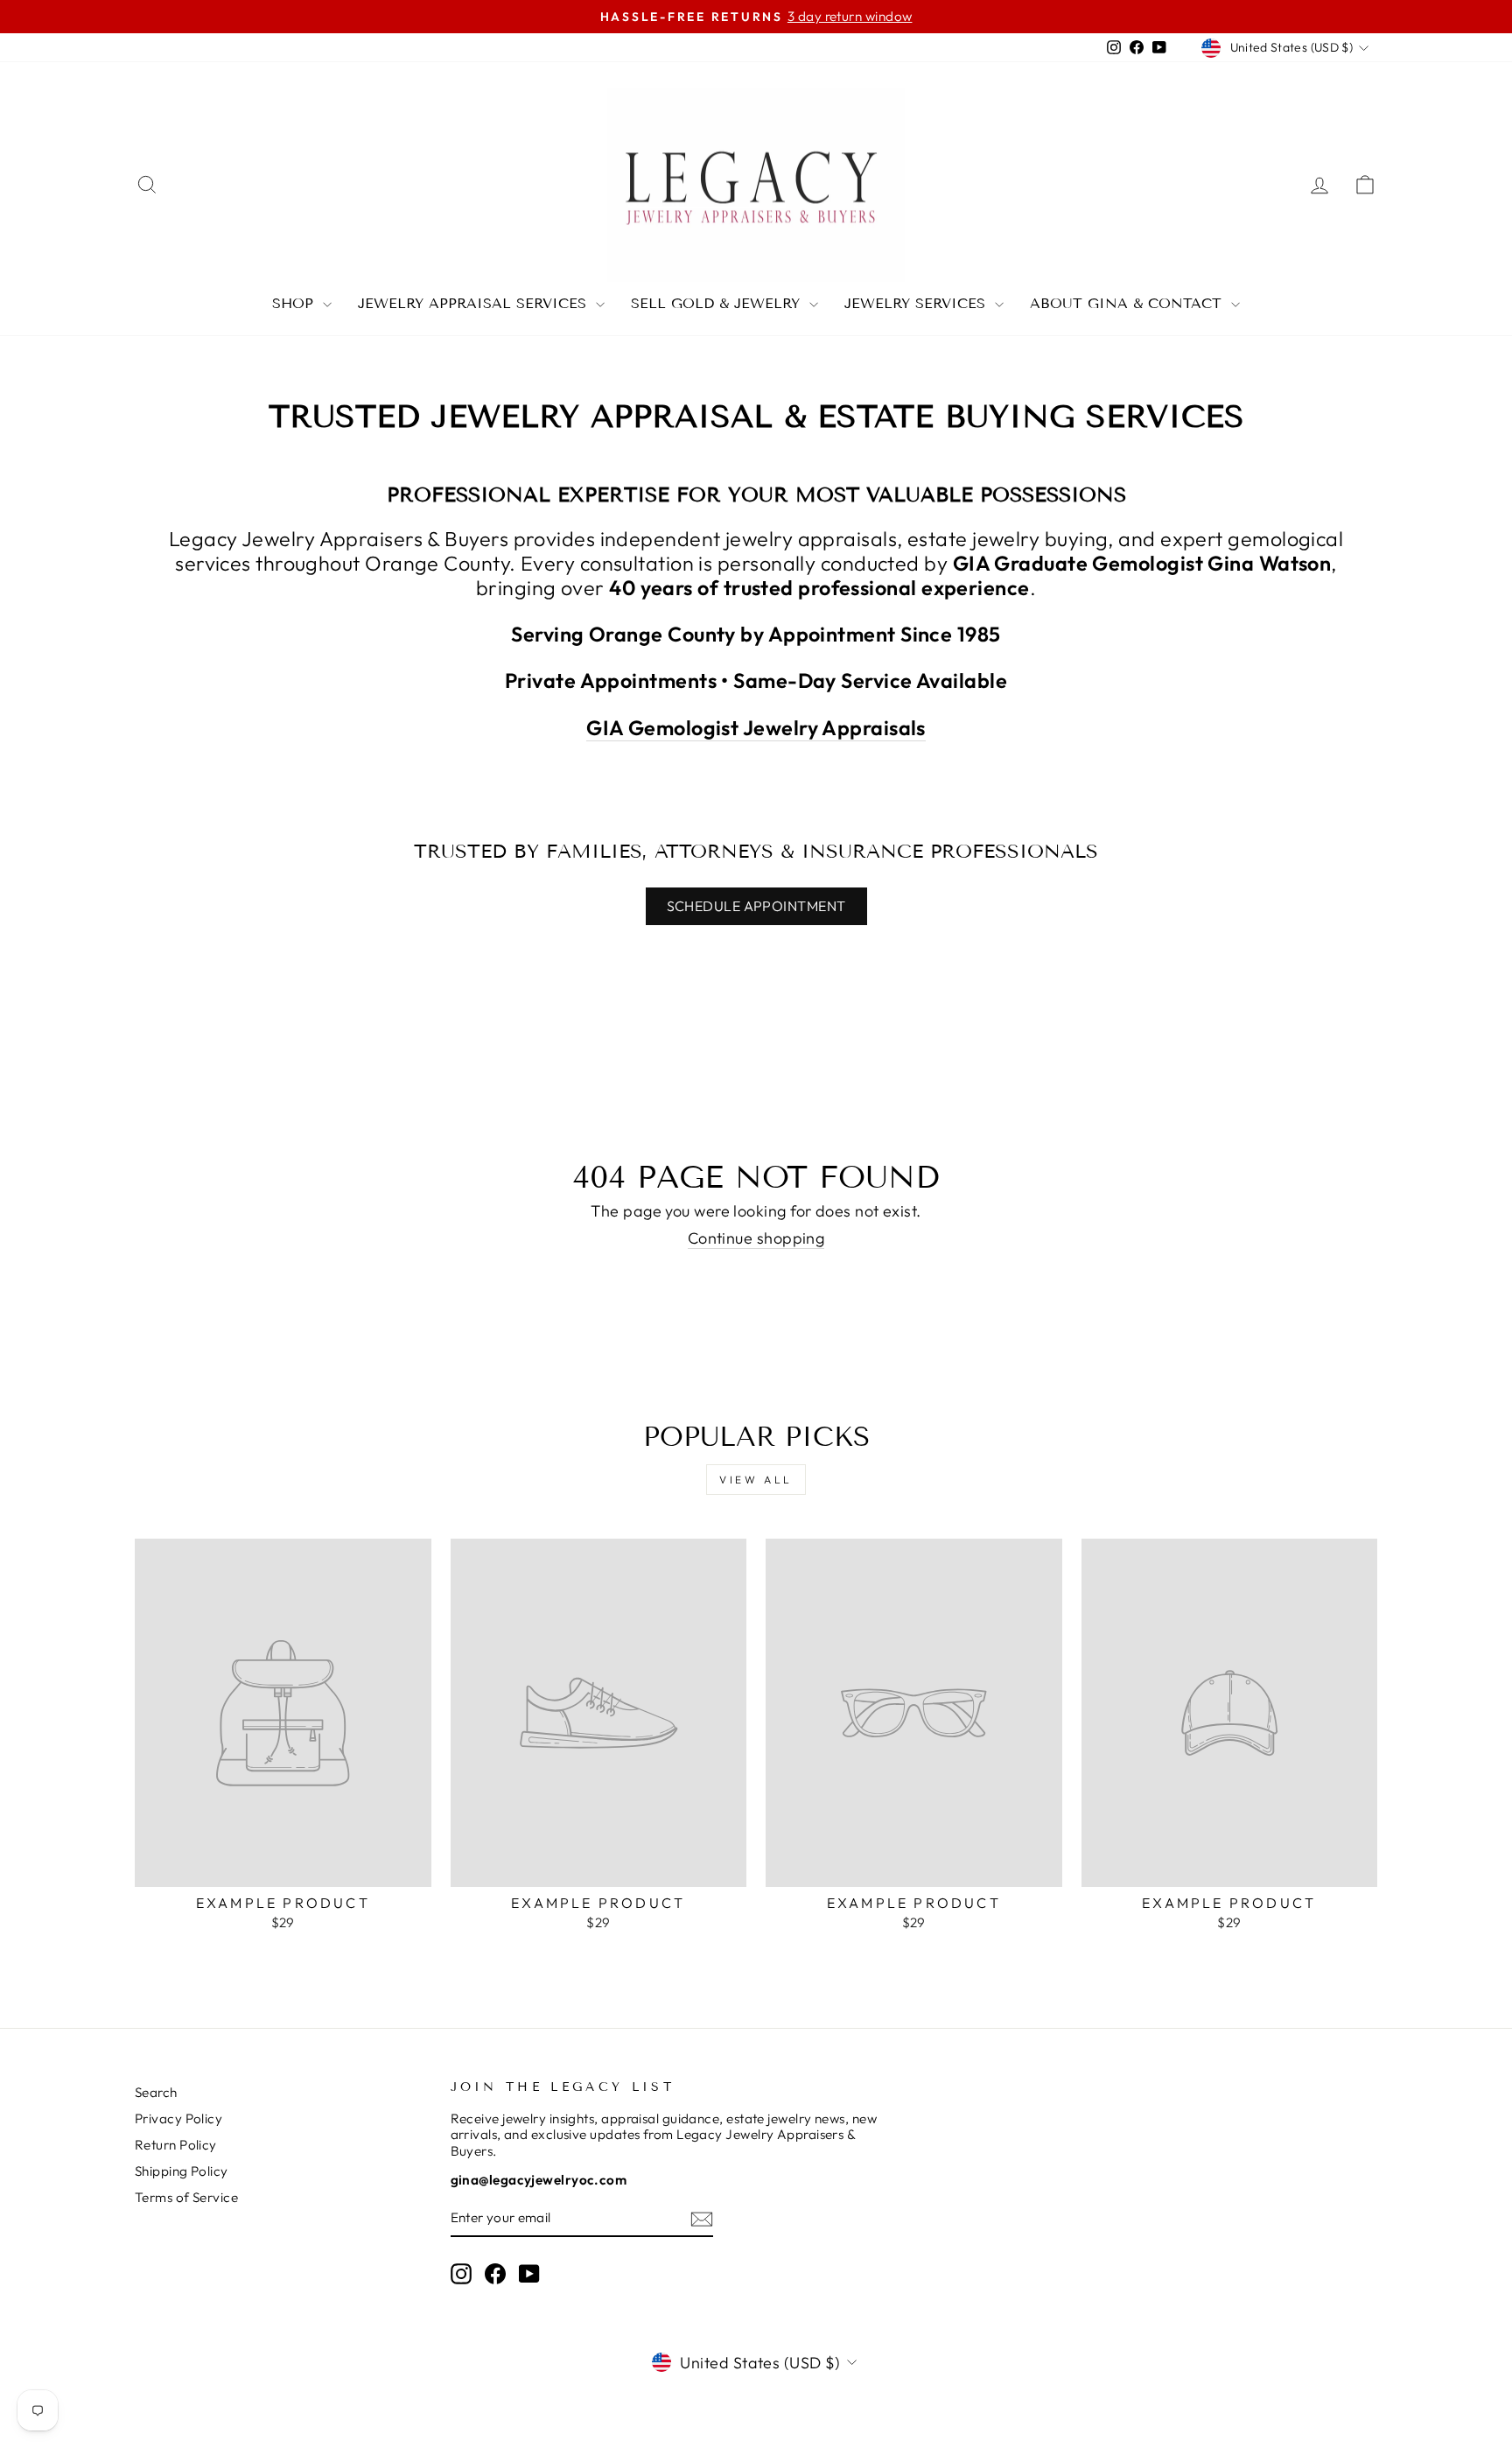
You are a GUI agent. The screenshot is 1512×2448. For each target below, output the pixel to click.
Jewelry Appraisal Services (475, 303)
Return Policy (176, 2145)
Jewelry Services (917, 303)
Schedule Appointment (756, 906)
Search (156, 2092)
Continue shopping (756, 1238)
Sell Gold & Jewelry (718, 303)
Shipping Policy (182, 2171)
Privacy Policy (178, 2118)
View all (756, 1480)
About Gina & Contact (1128, 303)
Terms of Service (186, 2197)
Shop (295, 303)
